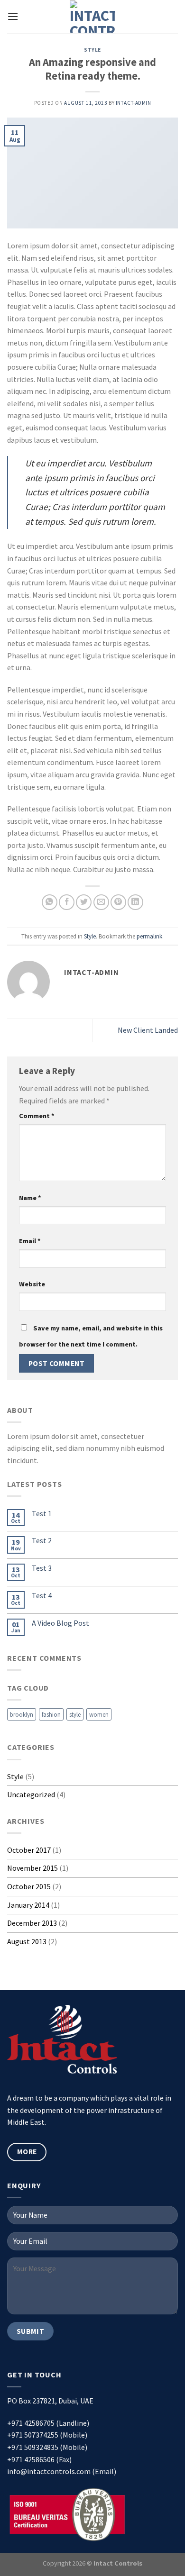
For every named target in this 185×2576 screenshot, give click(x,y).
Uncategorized (31, 1794)
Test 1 (42, 1514)
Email (30, 1241)
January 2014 (28, 1905)
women (99, 1714)
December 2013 (32, 1923)
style (75, 1714)
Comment (37, 1116)
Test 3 (42, 1568)
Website (32, 1284)
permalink (149, 936)
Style (92, 50)
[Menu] (13, 16)
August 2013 (27, 1941)
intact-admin (134, 103)
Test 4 (42, 1596)
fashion (51, 1714)
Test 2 (42, 1541)
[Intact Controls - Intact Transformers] (93, 17)
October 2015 (29, 1886)
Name (30, 1198)
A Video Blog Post (60, 1623)
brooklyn (22, 1714)
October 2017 (29, 1850)
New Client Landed (148, 1030)
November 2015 (32, 1868)
